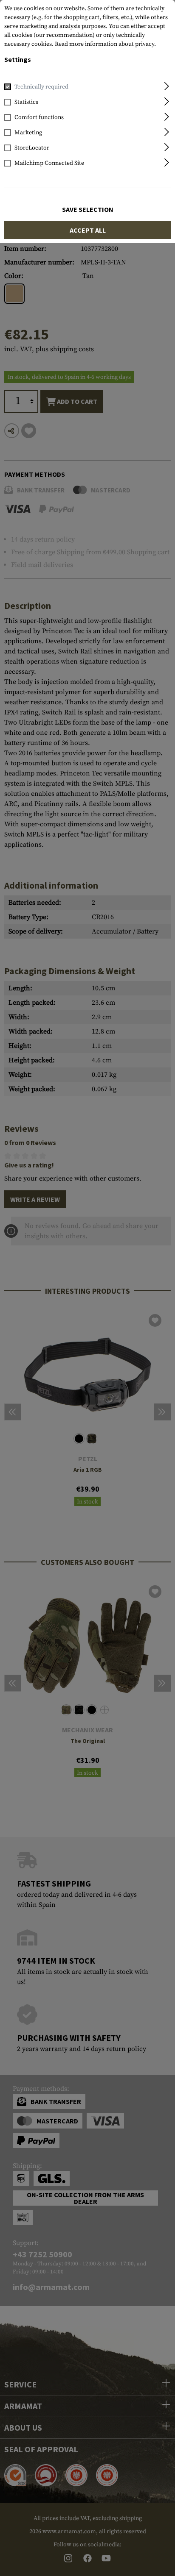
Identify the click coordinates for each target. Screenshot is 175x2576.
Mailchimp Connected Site (49, 163)
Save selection (88, 209)
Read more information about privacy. (105, 44)
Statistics (26, 102)
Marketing (28, 133)
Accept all (88, 230)
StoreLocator (32, 148)
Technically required (41, 87)
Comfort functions (39, 117)
